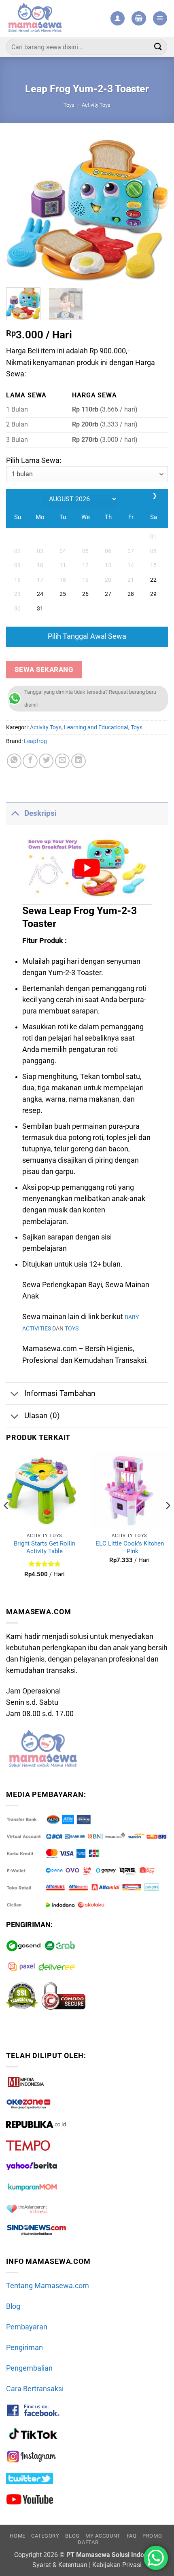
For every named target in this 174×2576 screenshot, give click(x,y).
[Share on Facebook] (30, 761)
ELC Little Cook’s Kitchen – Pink (130, 1547)
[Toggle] (15, 813)
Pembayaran (27, 2327)
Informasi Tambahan (60, 1393)
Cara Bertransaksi (35, 2389)
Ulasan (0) (42, 1416)
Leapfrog (35, 741)
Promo (152, 2536)
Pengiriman (24, 2348)
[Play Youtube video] (87, 868)
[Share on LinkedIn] (79, 761)
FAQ (132, 2536)
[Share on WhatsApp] (14, 761)
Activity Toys (96, 105)
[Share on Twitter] (46, 761)
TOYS (72, 1329)
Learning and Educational (96, 727)
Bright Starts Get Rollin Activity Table (45, 1547)
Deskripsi (40, 813)
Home (18, 2536)
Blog (13, 2306)
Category (45, 2536)
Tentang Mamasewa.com (48, 2286)
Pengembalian (29, 2368)
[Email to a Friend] (62, 761)
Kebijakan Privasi (117, 2565)
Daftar (88, 2542)
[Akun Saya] (118, 19)
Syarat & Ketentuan (60, 2565)
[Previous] (19, 210)
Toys (69, 105)
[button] (139, 19)
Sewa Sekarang (44, 669)
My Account (103, 2536)
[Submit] (158, 47)
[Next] (155, 210)
